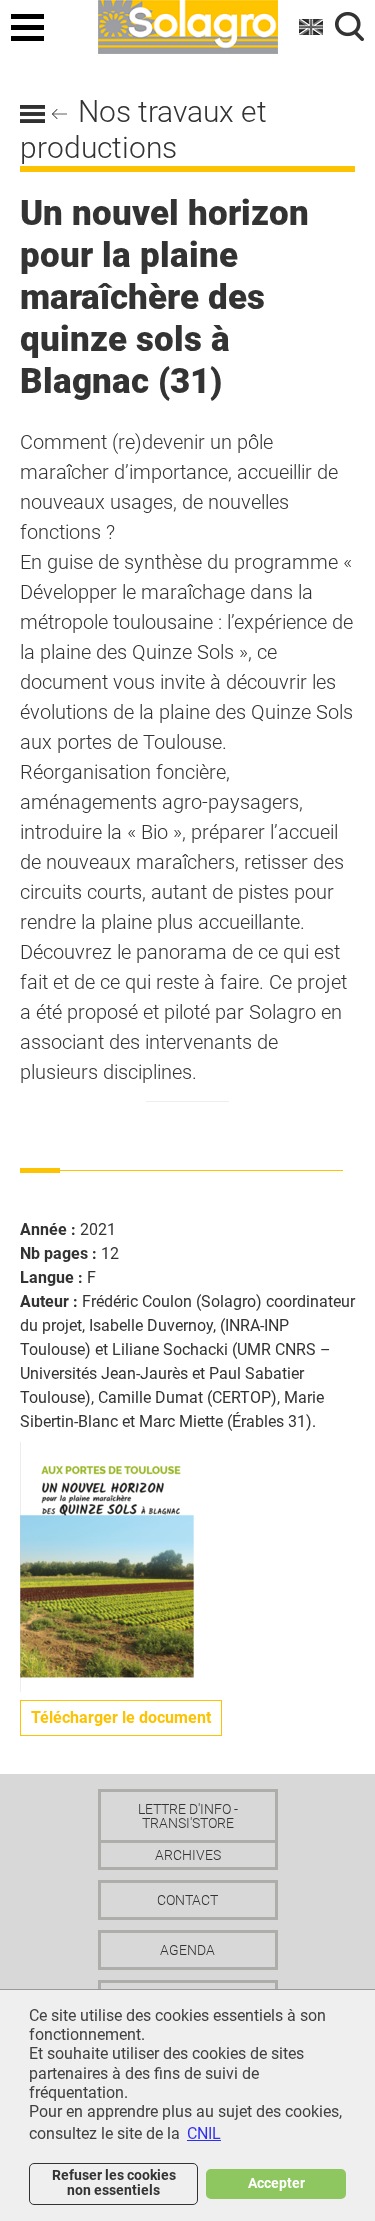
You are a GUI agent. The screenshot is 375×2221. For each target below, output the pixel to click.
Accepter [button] (276, 2183)
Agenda (187, 1950)
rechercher (350, 27)
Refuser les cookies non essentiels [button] (114, 2182)
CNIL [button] (204, 2133)
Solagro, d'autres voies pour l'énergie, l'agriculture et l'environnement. (188, 24)
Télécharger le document (121, 1717)
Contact (187, 1900)
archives (188, 1855)
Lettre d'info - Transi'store (188, 1816)
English (312, 27)
